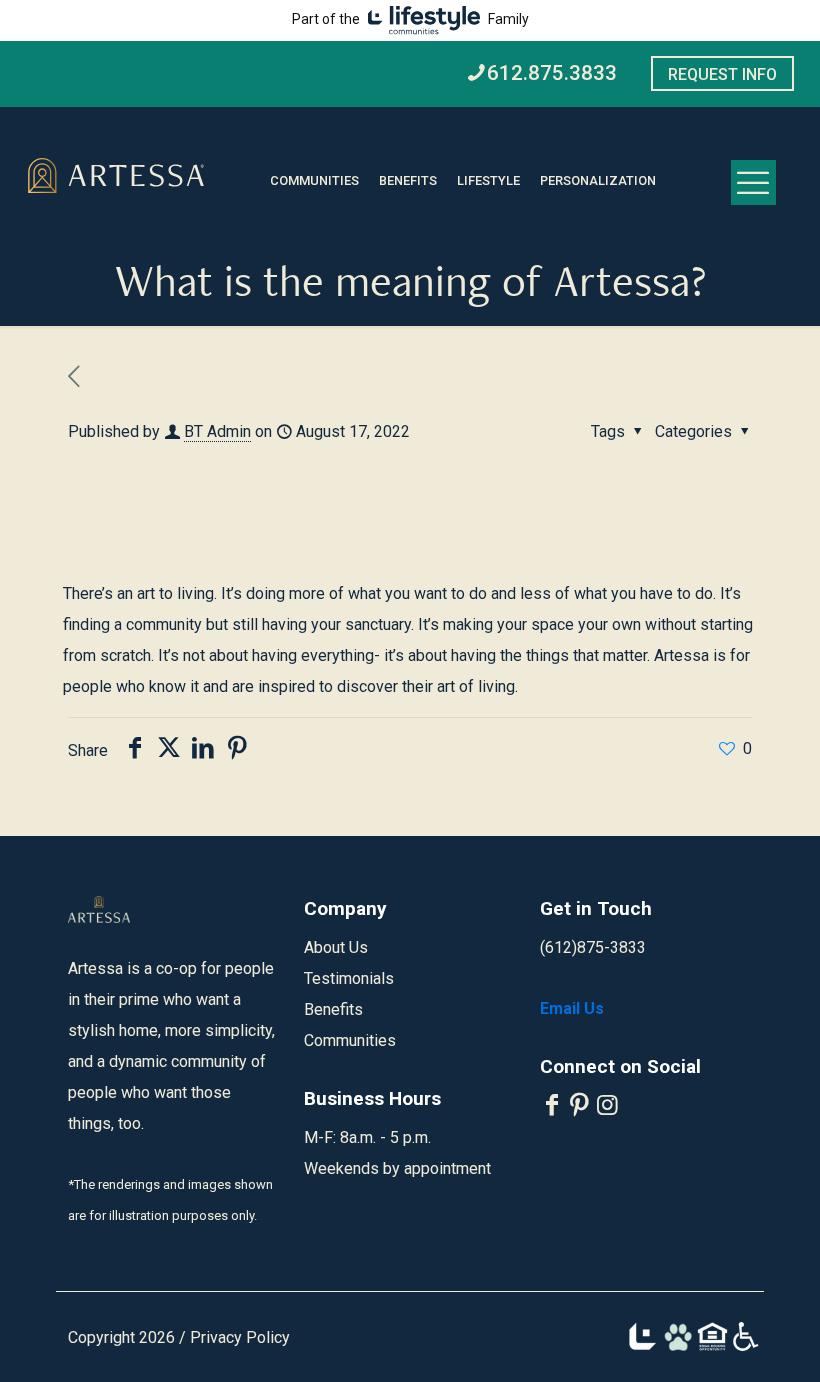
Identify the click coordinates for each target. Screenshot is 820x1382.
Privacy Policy (240, 1337)
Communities (350, 1040)
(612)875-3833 (593, 947)
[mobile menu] (753, 182)
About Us (336, 947)
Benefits (333, 1009)
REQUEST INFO (722, 74)
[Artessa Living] (116, 177)
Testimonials (349, 978)
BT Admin (217, 431)
